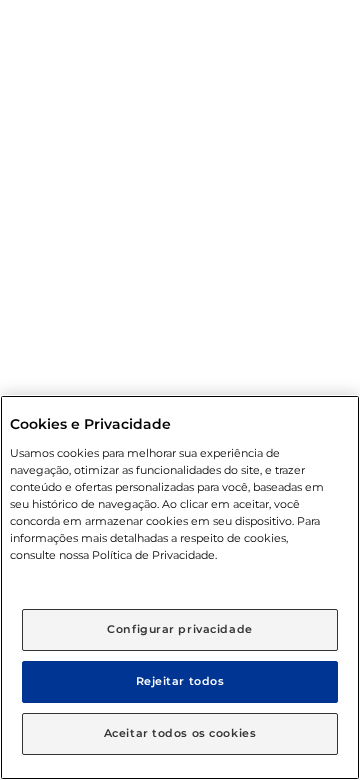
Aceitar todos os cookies (180, 733)
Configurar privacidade (180, 629)
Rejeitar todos (180, 681)
